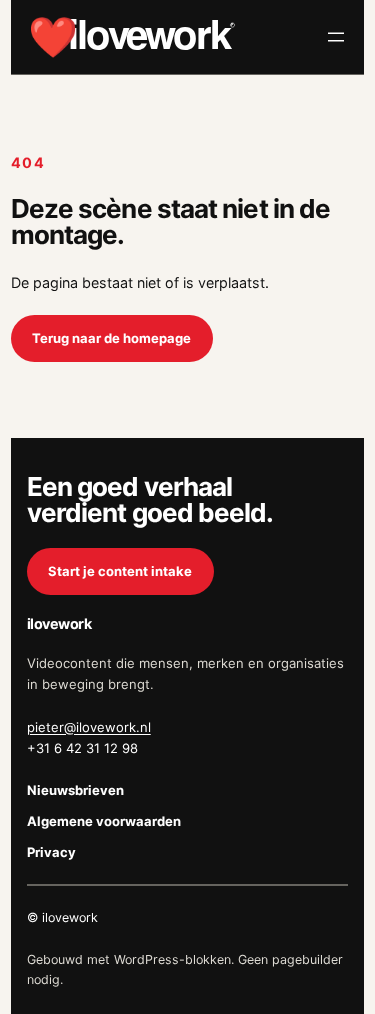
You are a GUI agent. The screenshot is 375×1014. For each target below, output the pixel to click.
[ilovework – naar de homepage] (132, 37)
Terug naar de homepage (111, 338)
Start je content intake (120, 571)
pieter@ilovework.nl (89, 727)
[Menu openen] (336, 37)
